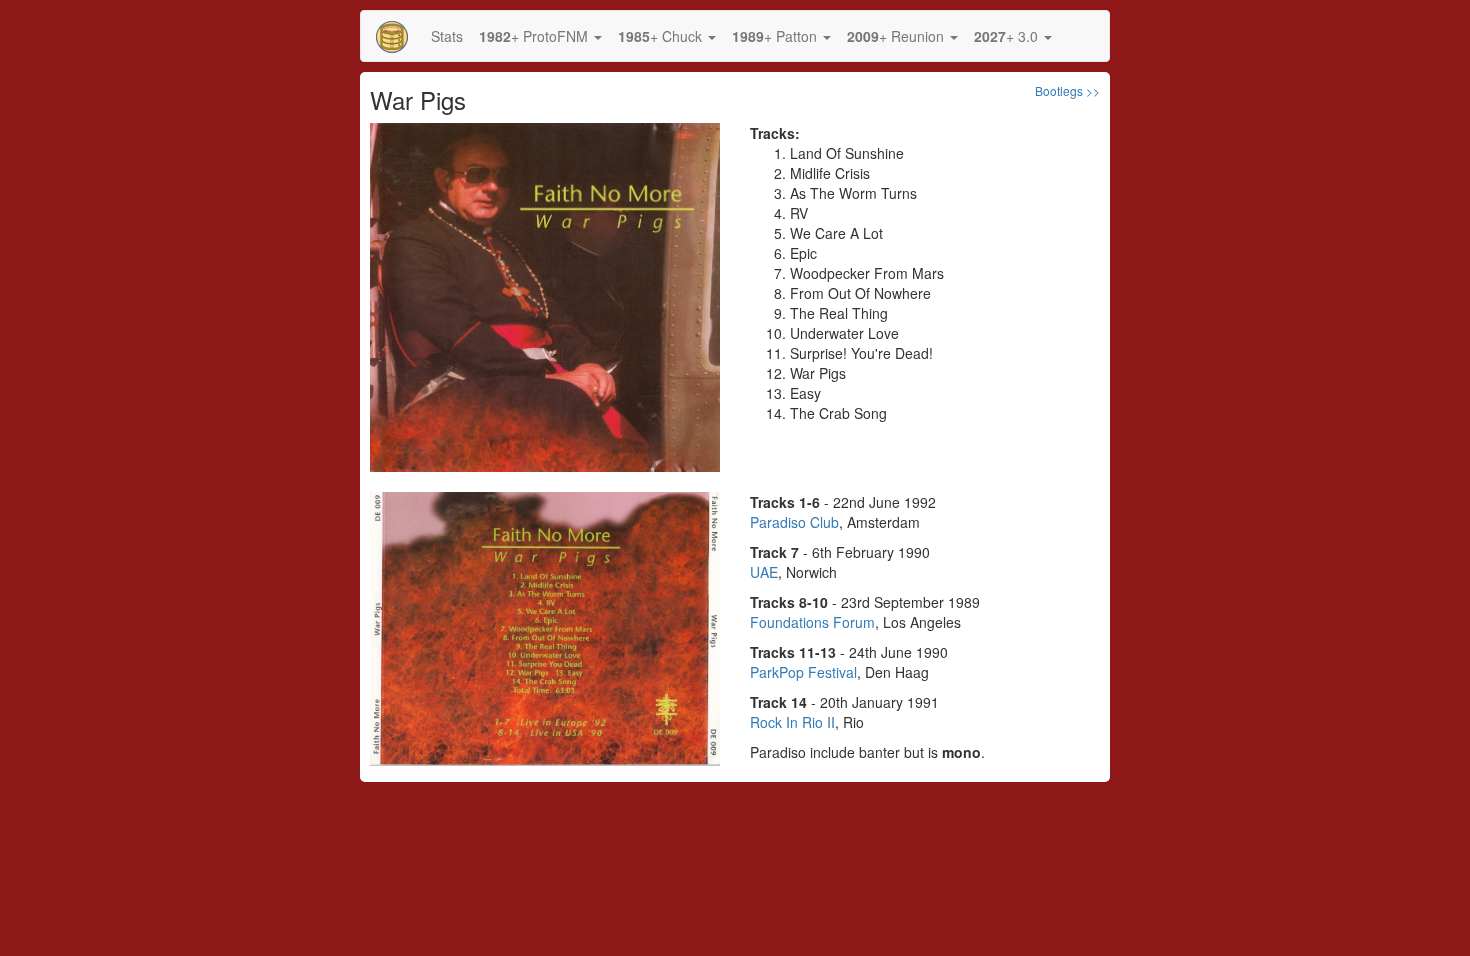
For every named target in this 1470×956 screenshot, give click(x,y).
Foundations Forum (812, 622)
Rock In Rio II (792, 722)
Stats (447, 36)
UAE (764, 572)
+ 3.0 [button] (1008, 36)
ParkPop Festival (803, 672)
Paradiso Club (794, 522)
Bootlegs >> (1067, 90)
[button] (540, 36)
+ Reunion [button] (897, 36)
